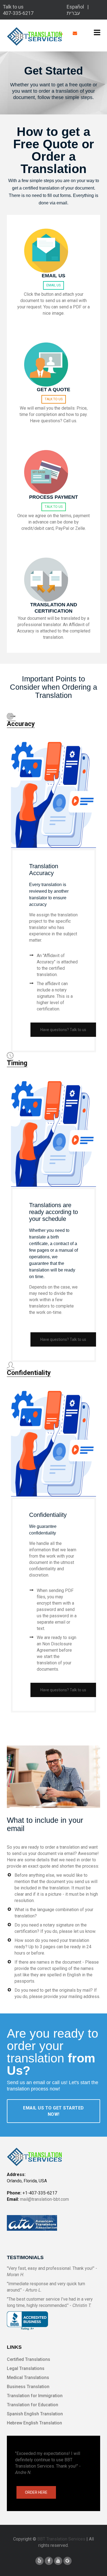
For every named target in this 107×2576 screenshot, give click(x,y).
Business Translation (28, 2387)
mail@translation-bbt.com (44, 2199)
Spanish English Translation (35, 2414)
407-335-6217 (18, 13)
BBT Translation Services (61, 2539)
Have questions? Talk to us (63, 1030)
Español (75, 7)
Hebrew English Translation (34, 2423)
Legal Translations (26, 2368)
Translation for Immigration (35, 2396)
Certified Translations (29, 2359)
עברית (73, 13)
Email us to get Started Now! (54, 2111)
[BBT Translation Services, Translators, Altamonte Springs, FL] (27, 2321)
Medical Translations (28, 2378)
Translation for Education (33, 2405)
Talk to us (54, 399)
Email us (54, 285)
